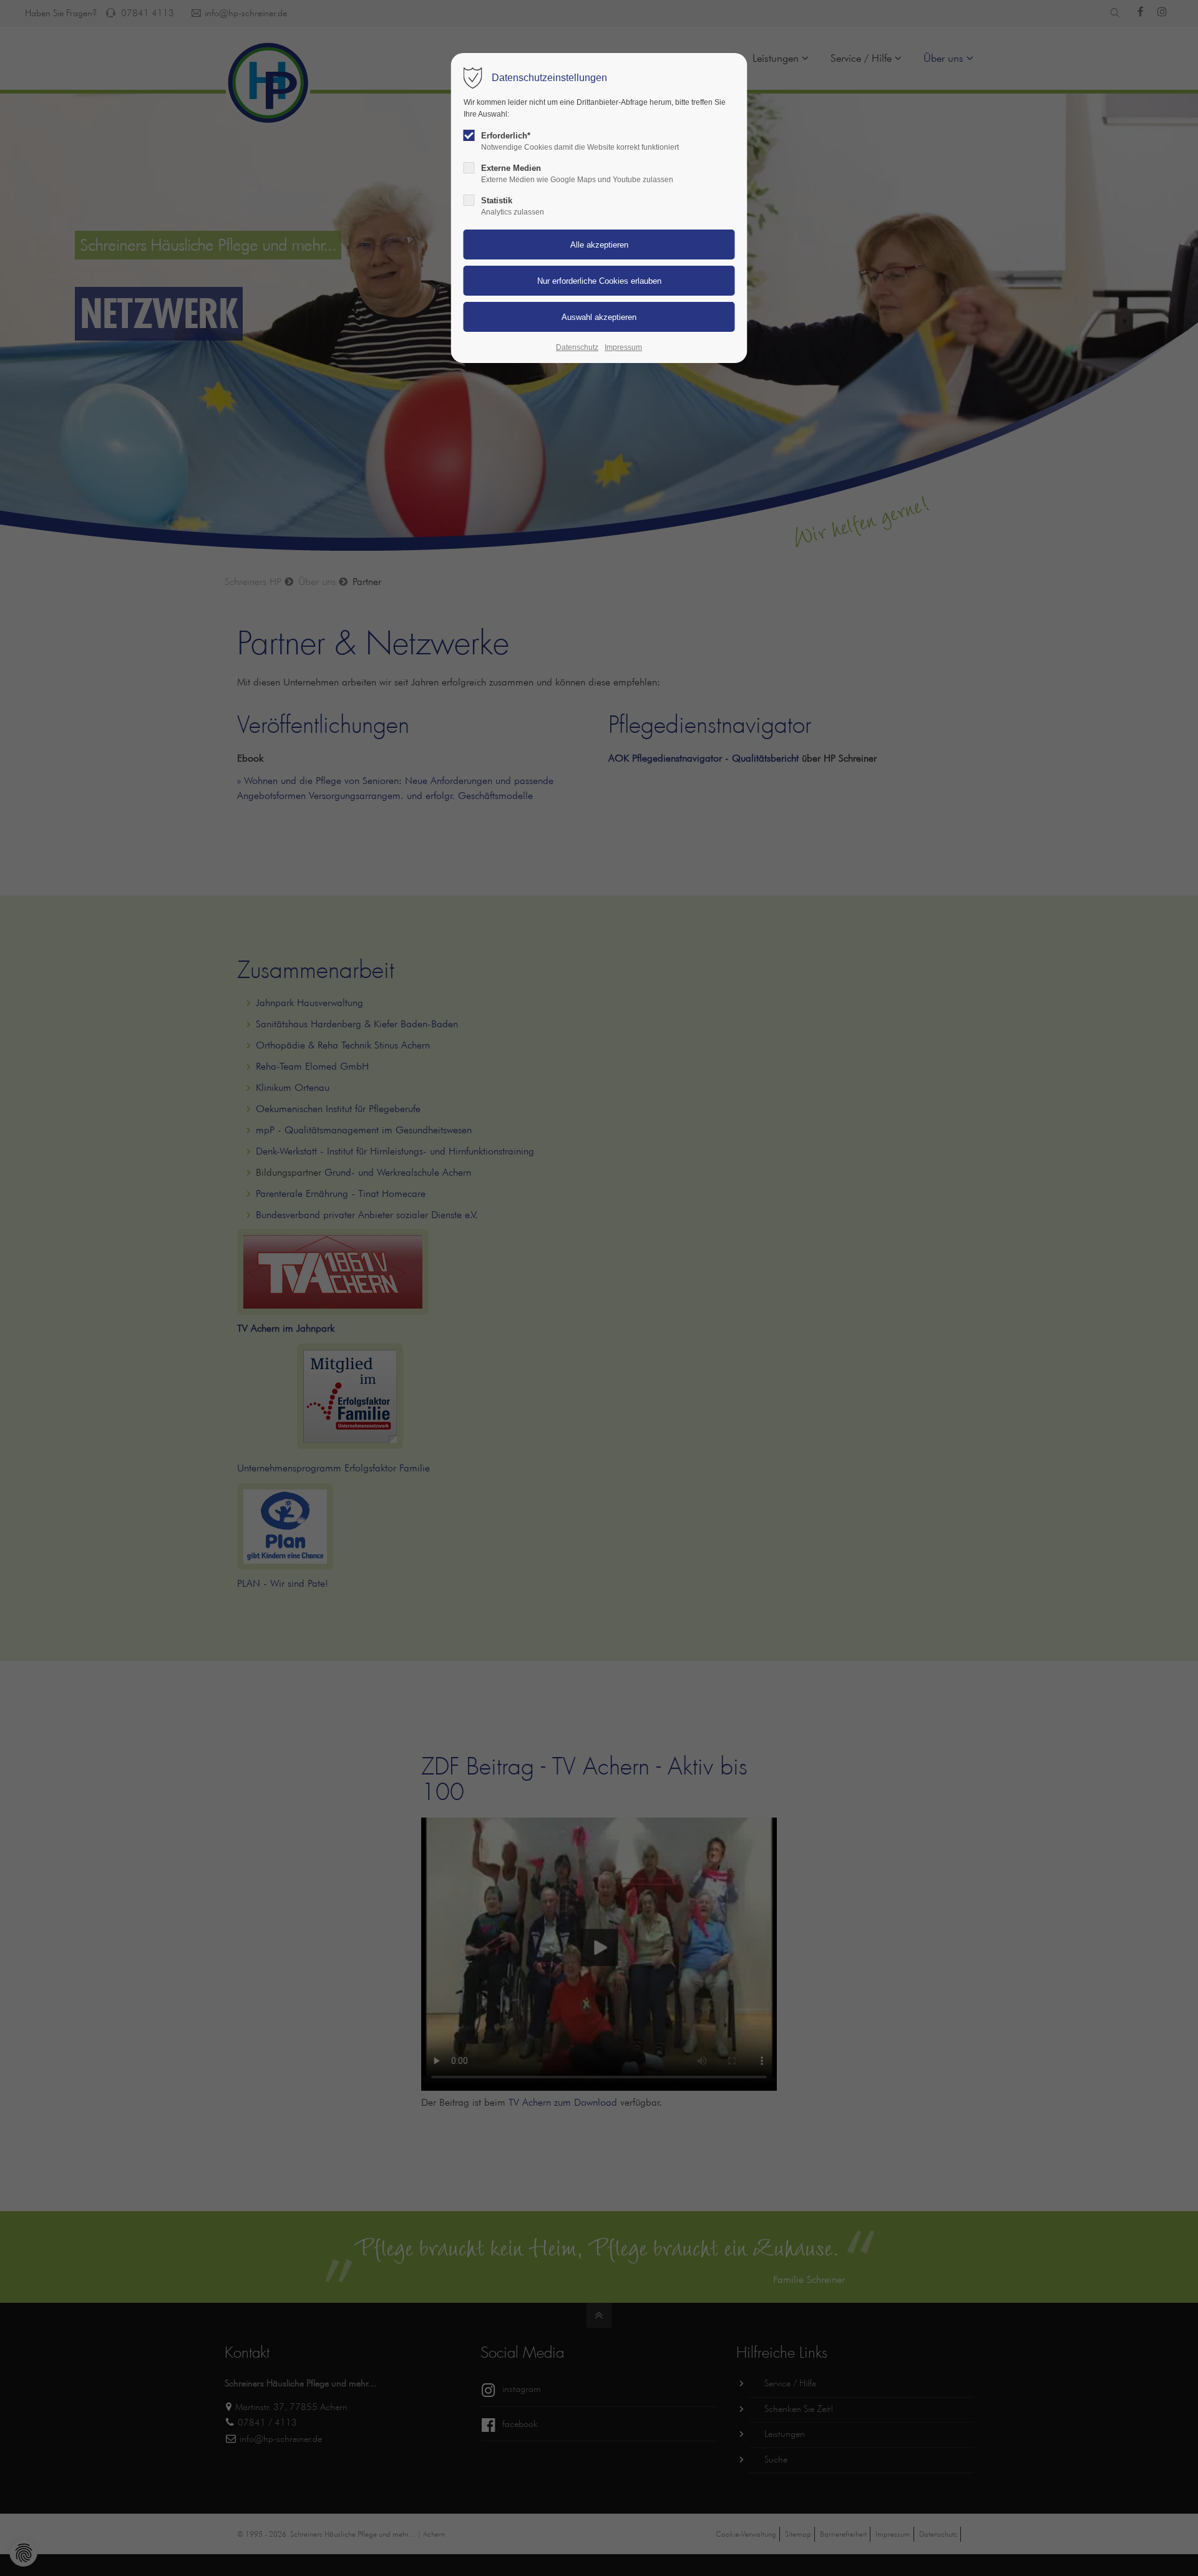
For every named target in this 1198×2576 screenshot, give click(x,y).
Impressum (623, 347)
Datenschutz (577, 347)
